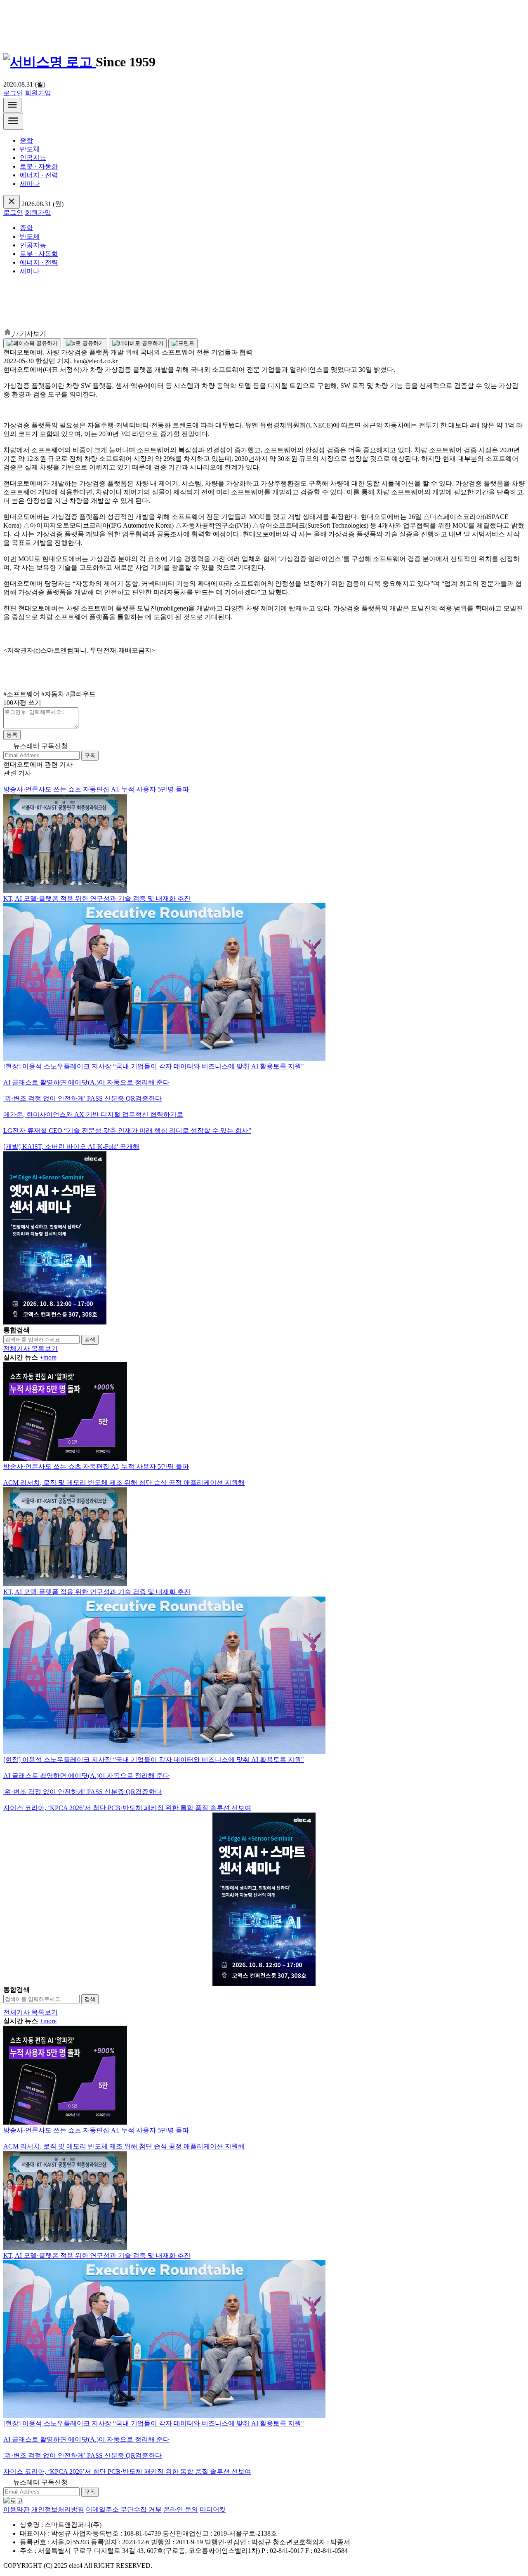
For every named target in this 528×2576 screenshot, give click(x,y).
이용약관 (16, 2509)
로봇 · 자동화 (39, 166)
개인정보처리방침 (58, 2509)
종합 (26, 140)
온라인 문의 (181, 2509)
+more (48, 1357)
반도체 (30, 149)
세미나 (30, 184)
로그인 (13, 93)
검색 (90, 1340)
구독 (90, 755)
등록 (12, 735)
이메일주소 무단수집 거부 (124, 2509)
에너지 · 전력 (39, 175)
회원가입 (38, 93)
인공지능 (33, 158)
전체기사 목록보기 (31, 1349)
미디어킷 (213, 2509)
